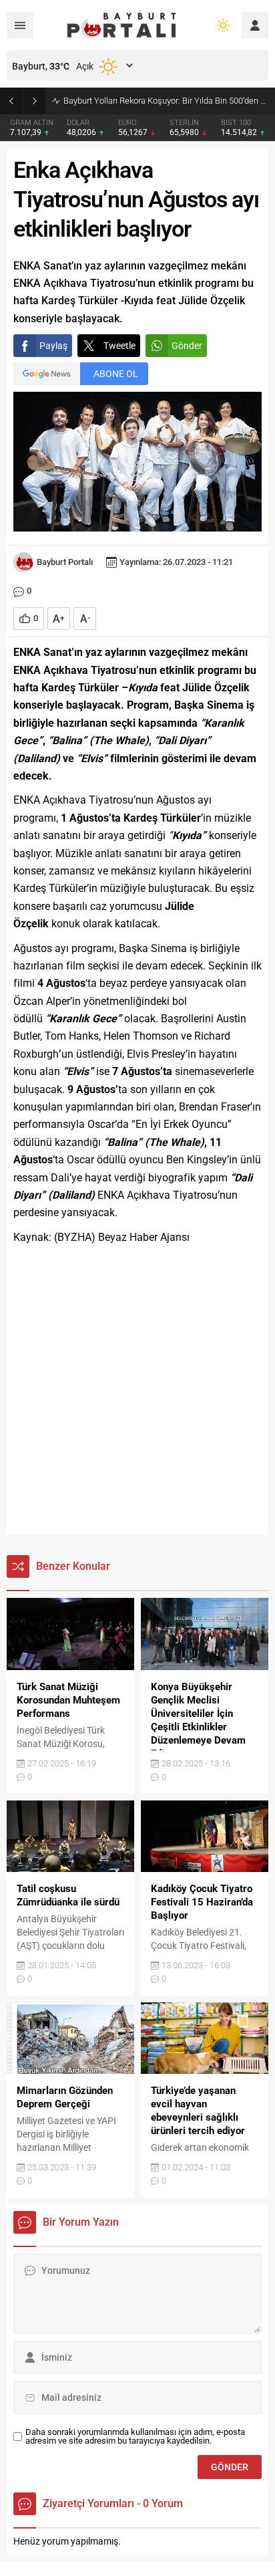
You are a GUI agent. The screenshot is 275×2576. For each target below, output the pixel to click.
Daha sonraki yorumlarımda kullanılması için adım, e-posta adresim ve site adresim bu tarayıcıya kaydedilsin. (135, 2436)
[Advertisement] (137, 1391)
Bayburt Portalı (65, 562)
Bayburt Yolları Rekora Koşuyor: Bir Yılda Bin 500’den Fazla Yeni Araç (166, 101)
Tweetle (119, 346)
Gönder (187, 346)
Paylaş (53, 346)
